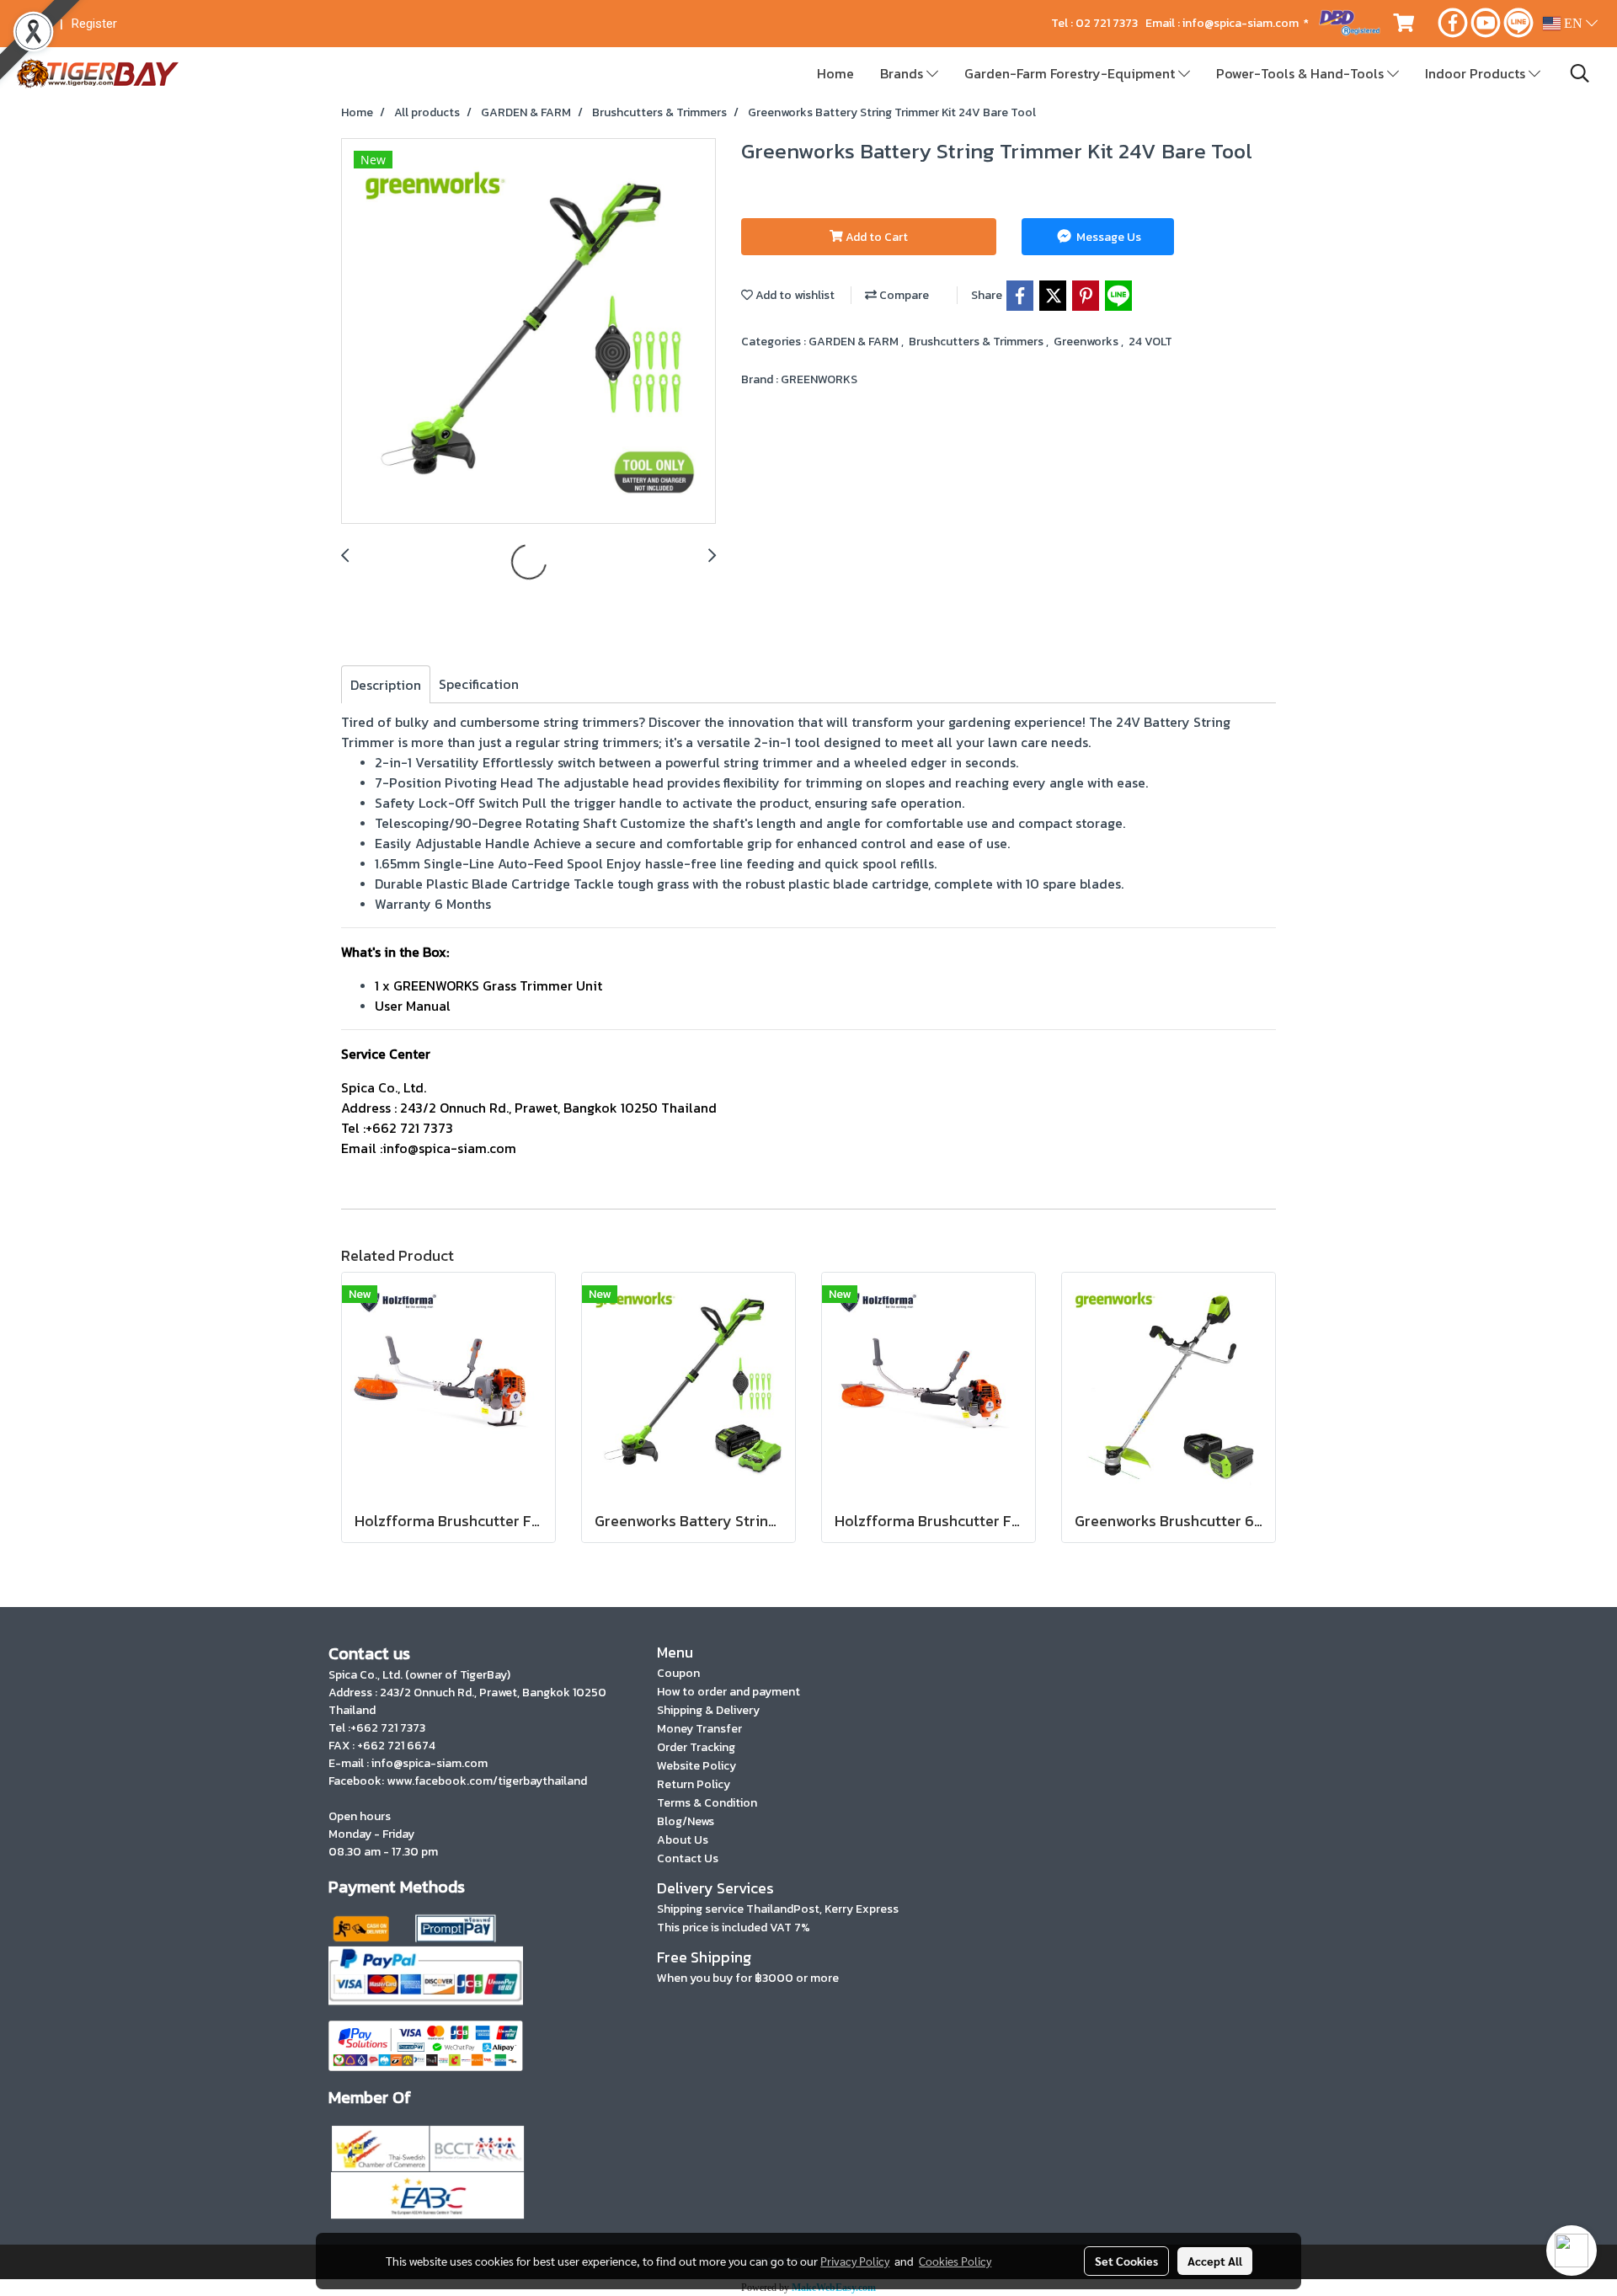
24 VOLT (1150, 342)
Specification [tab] (479, 684)
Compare (903, 295)
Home (835, 73)
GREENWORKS (819, 379)
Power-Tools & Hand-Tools (1302, 73)
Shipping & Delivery (708, 1710)
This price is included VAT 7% (734, 1928)
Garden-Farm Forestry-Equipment (1071, 73)
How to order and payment (728, 1692)
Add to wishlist (794, 295)
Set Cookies (1126, 2261)
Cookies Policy (955, 2261)
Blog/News (686, 1821)
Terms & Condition (707, 1803)
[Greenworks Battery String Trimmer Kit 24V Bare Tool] (528, 332)
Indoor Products (1477, 73)
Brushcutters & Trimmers (977, 342)
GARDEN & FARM (855, 342)
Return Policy (694, 1784)
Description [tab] (386, 685)
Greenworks (1087, 342)
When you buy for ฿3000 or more (748, 1978)
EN (1573, 23)
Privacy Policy (855, 2261)
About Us (683, 1840)
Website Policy (696, 1766)
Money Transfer (699, 1729)
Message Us (1107, 237)
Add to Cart (875, 237)
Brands (903, 73)
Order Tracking (696, 1747)
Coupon (678, 1673)
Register (94, 24)
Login (36, 24)
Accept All (1215, 2261)
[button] (1580, 73)
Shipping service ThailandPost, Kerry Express (778, 1909)
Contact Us (688, 1858)
